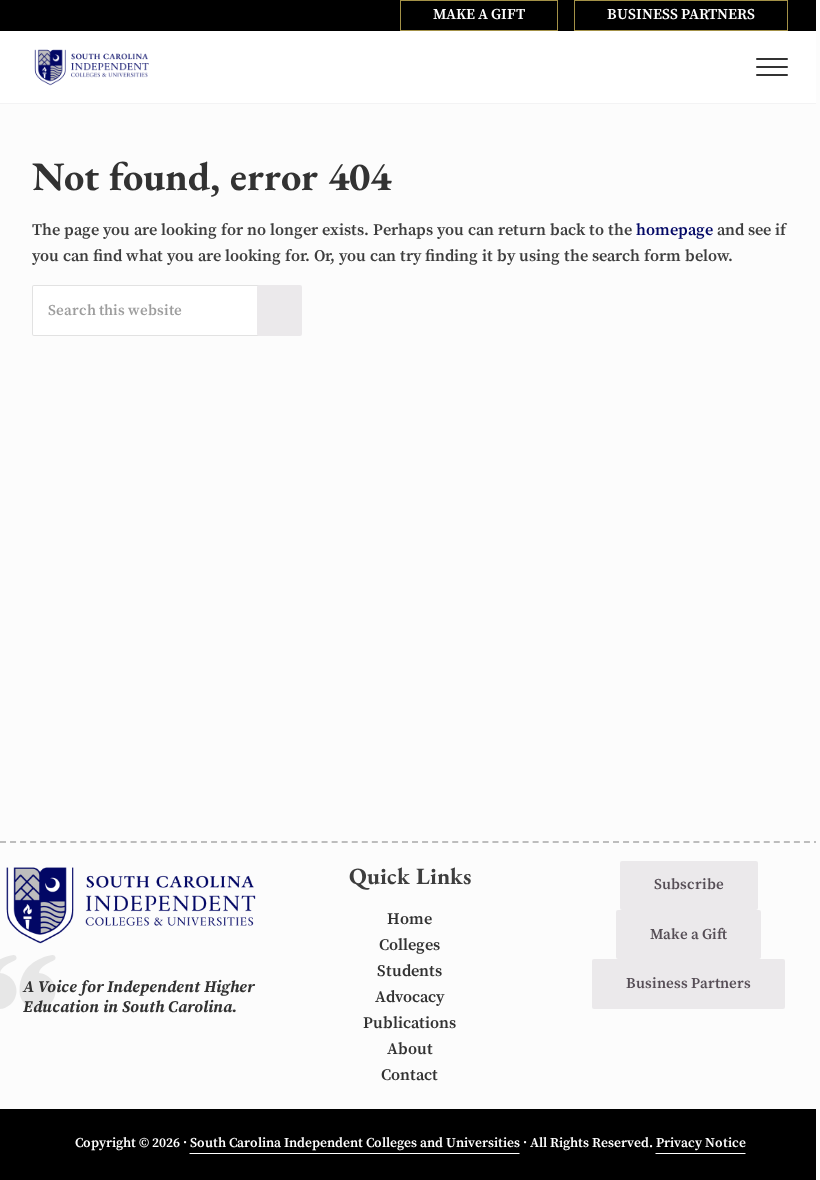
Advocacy (409, 997)
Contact (409, 1075)
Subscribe (689, 884)
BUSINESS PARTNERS (681, 14)
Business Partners (688, 983)
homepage (674, 230)
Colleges (409, 945)
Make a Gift (688, 934)
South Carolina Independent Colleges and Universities (355, 1143)
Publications (409, 1023)
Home (409, 919)
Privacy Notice (701, 1143)
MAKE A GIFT (479, 14)
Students (409, 971)
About (410, 1049)
